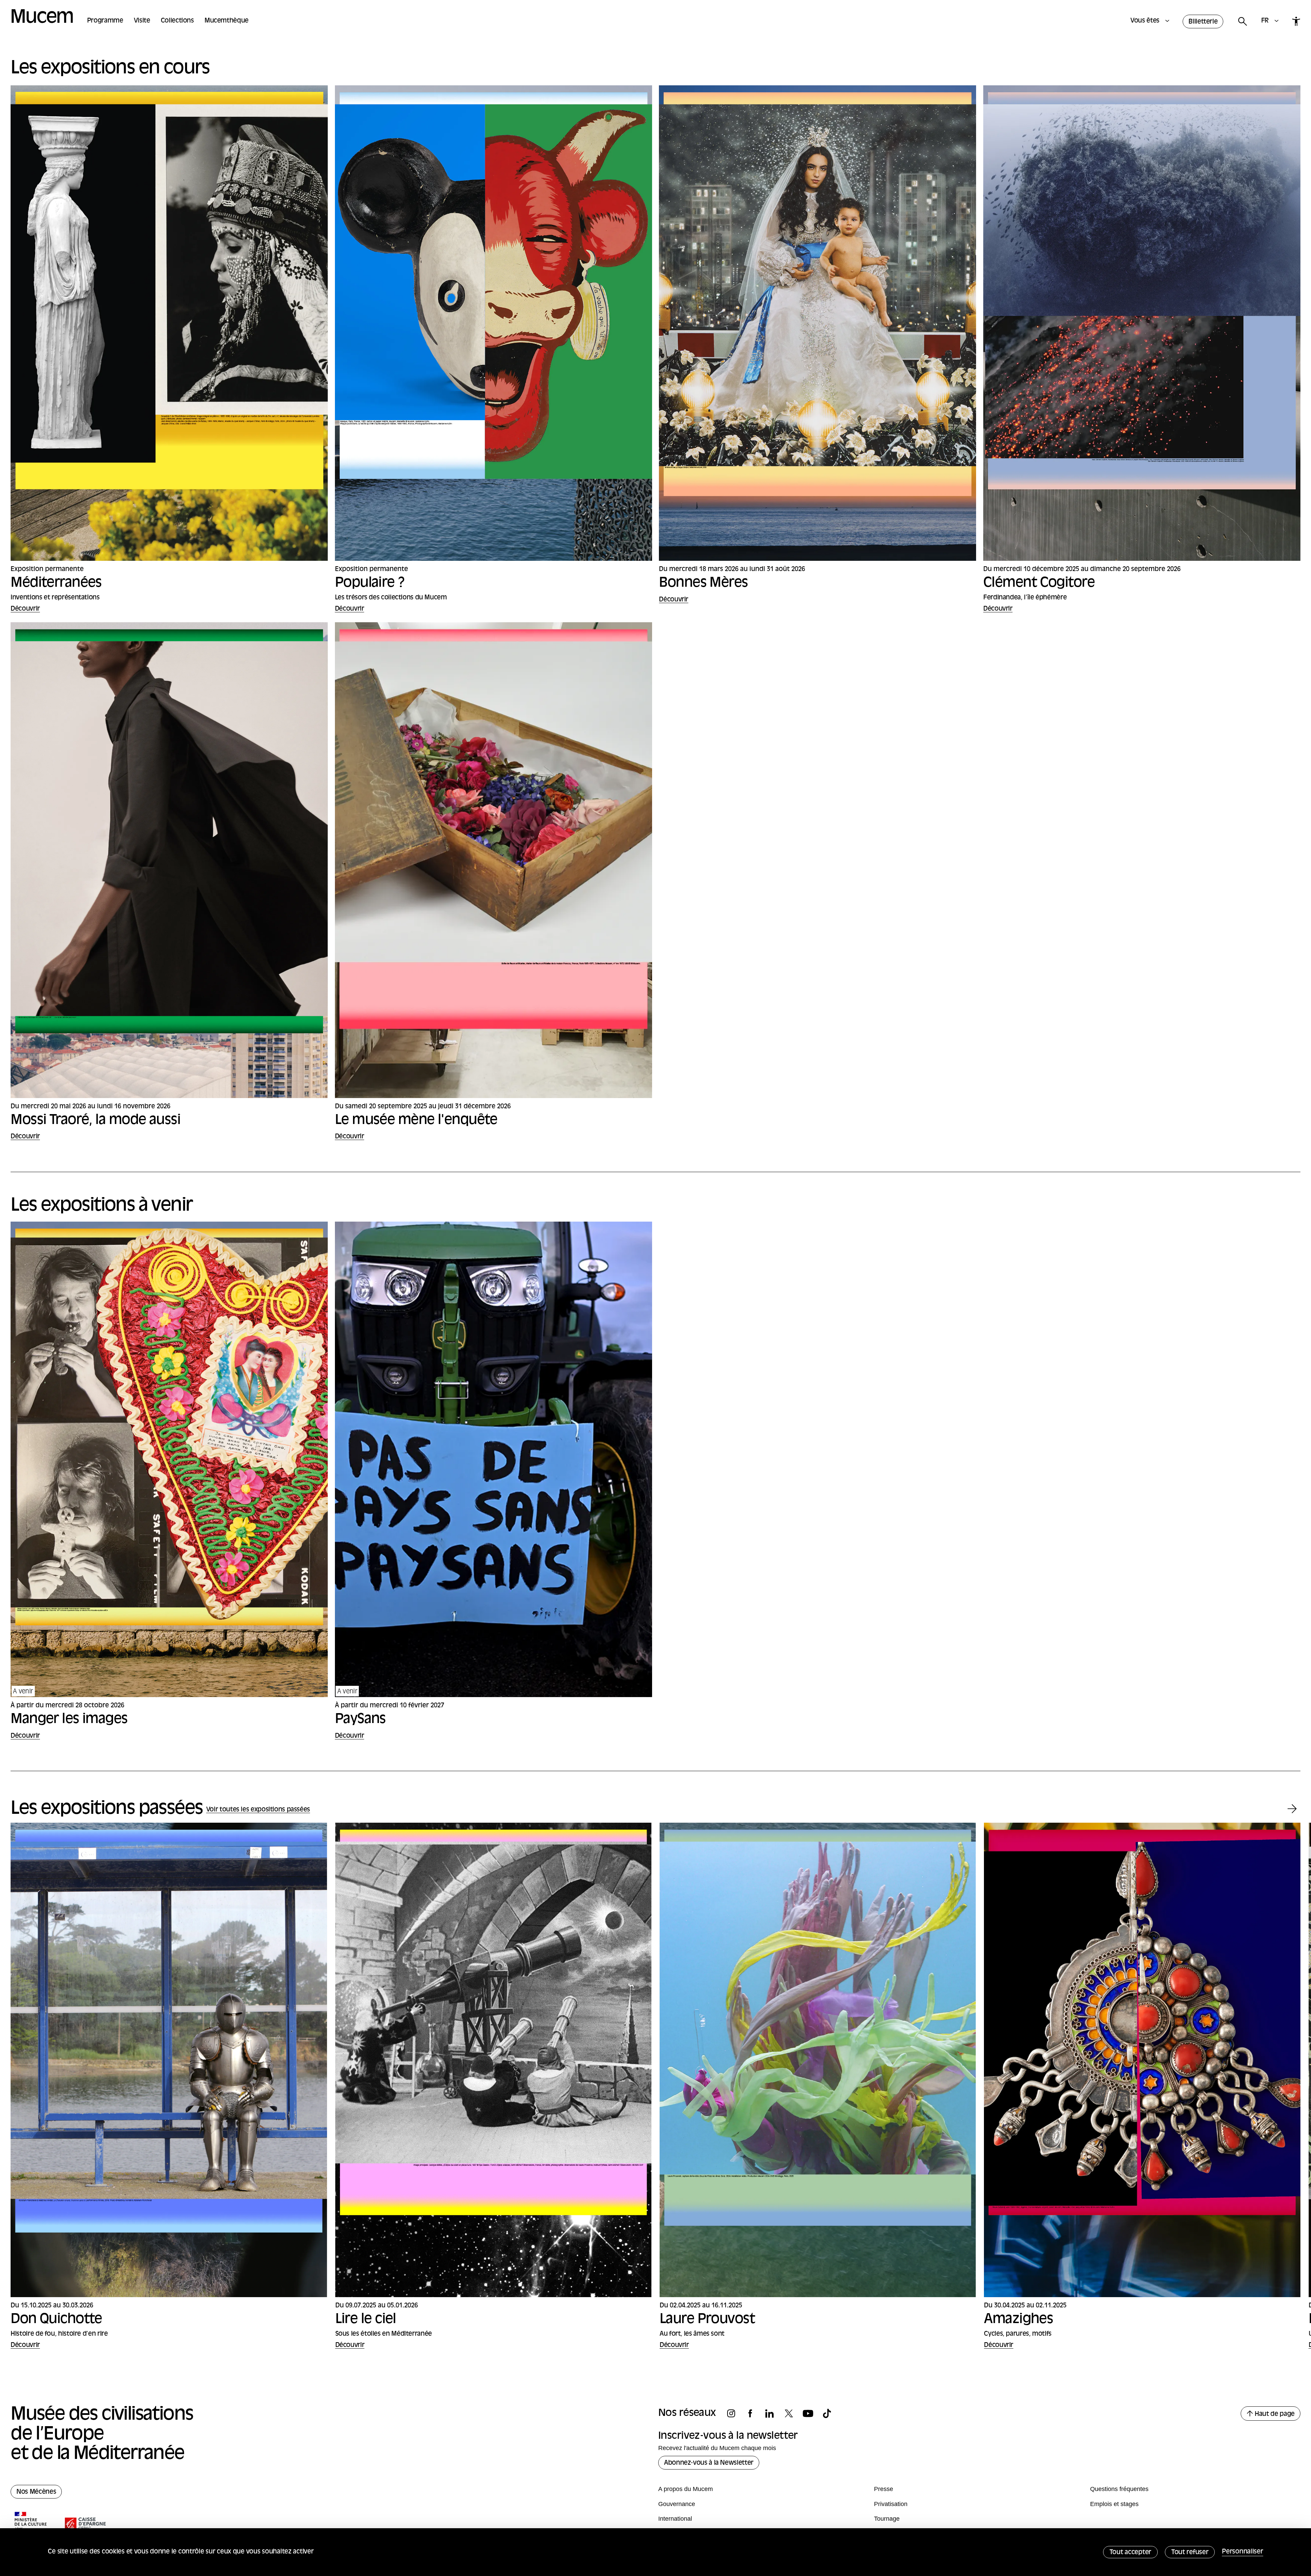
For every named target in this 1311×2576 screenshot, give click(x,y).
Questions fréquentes (1119, 2489)
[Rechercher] (1242, 22)
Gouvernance (677, 2504)
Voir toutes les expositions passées (258, 1810)
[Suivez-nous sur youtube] (812, 2414)
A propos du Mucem (686, 2489)
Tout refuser (1190, 2553)
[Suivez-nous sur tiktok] (831, 2414)
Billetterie (1203, 22)
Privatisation (891, 2504)
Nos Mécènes (36, 2492)
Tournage (887, 2519)
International (675, 2519)
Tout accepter (1130, 2553)
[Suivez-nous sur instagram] (735, 2414)
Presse (884, 2489)
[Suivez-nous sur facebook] (754, 2414)
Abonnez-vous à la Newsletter (709, 2463)
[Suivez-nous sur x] (792, 2414)
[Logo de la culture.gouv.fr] (31, 2524)
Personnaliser (1242, 2552)
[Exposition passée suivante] (1292, 1809)
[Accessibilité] (1296, 21)
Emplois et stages (1114, 2504)
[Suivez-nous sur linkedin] (773, 2414)
